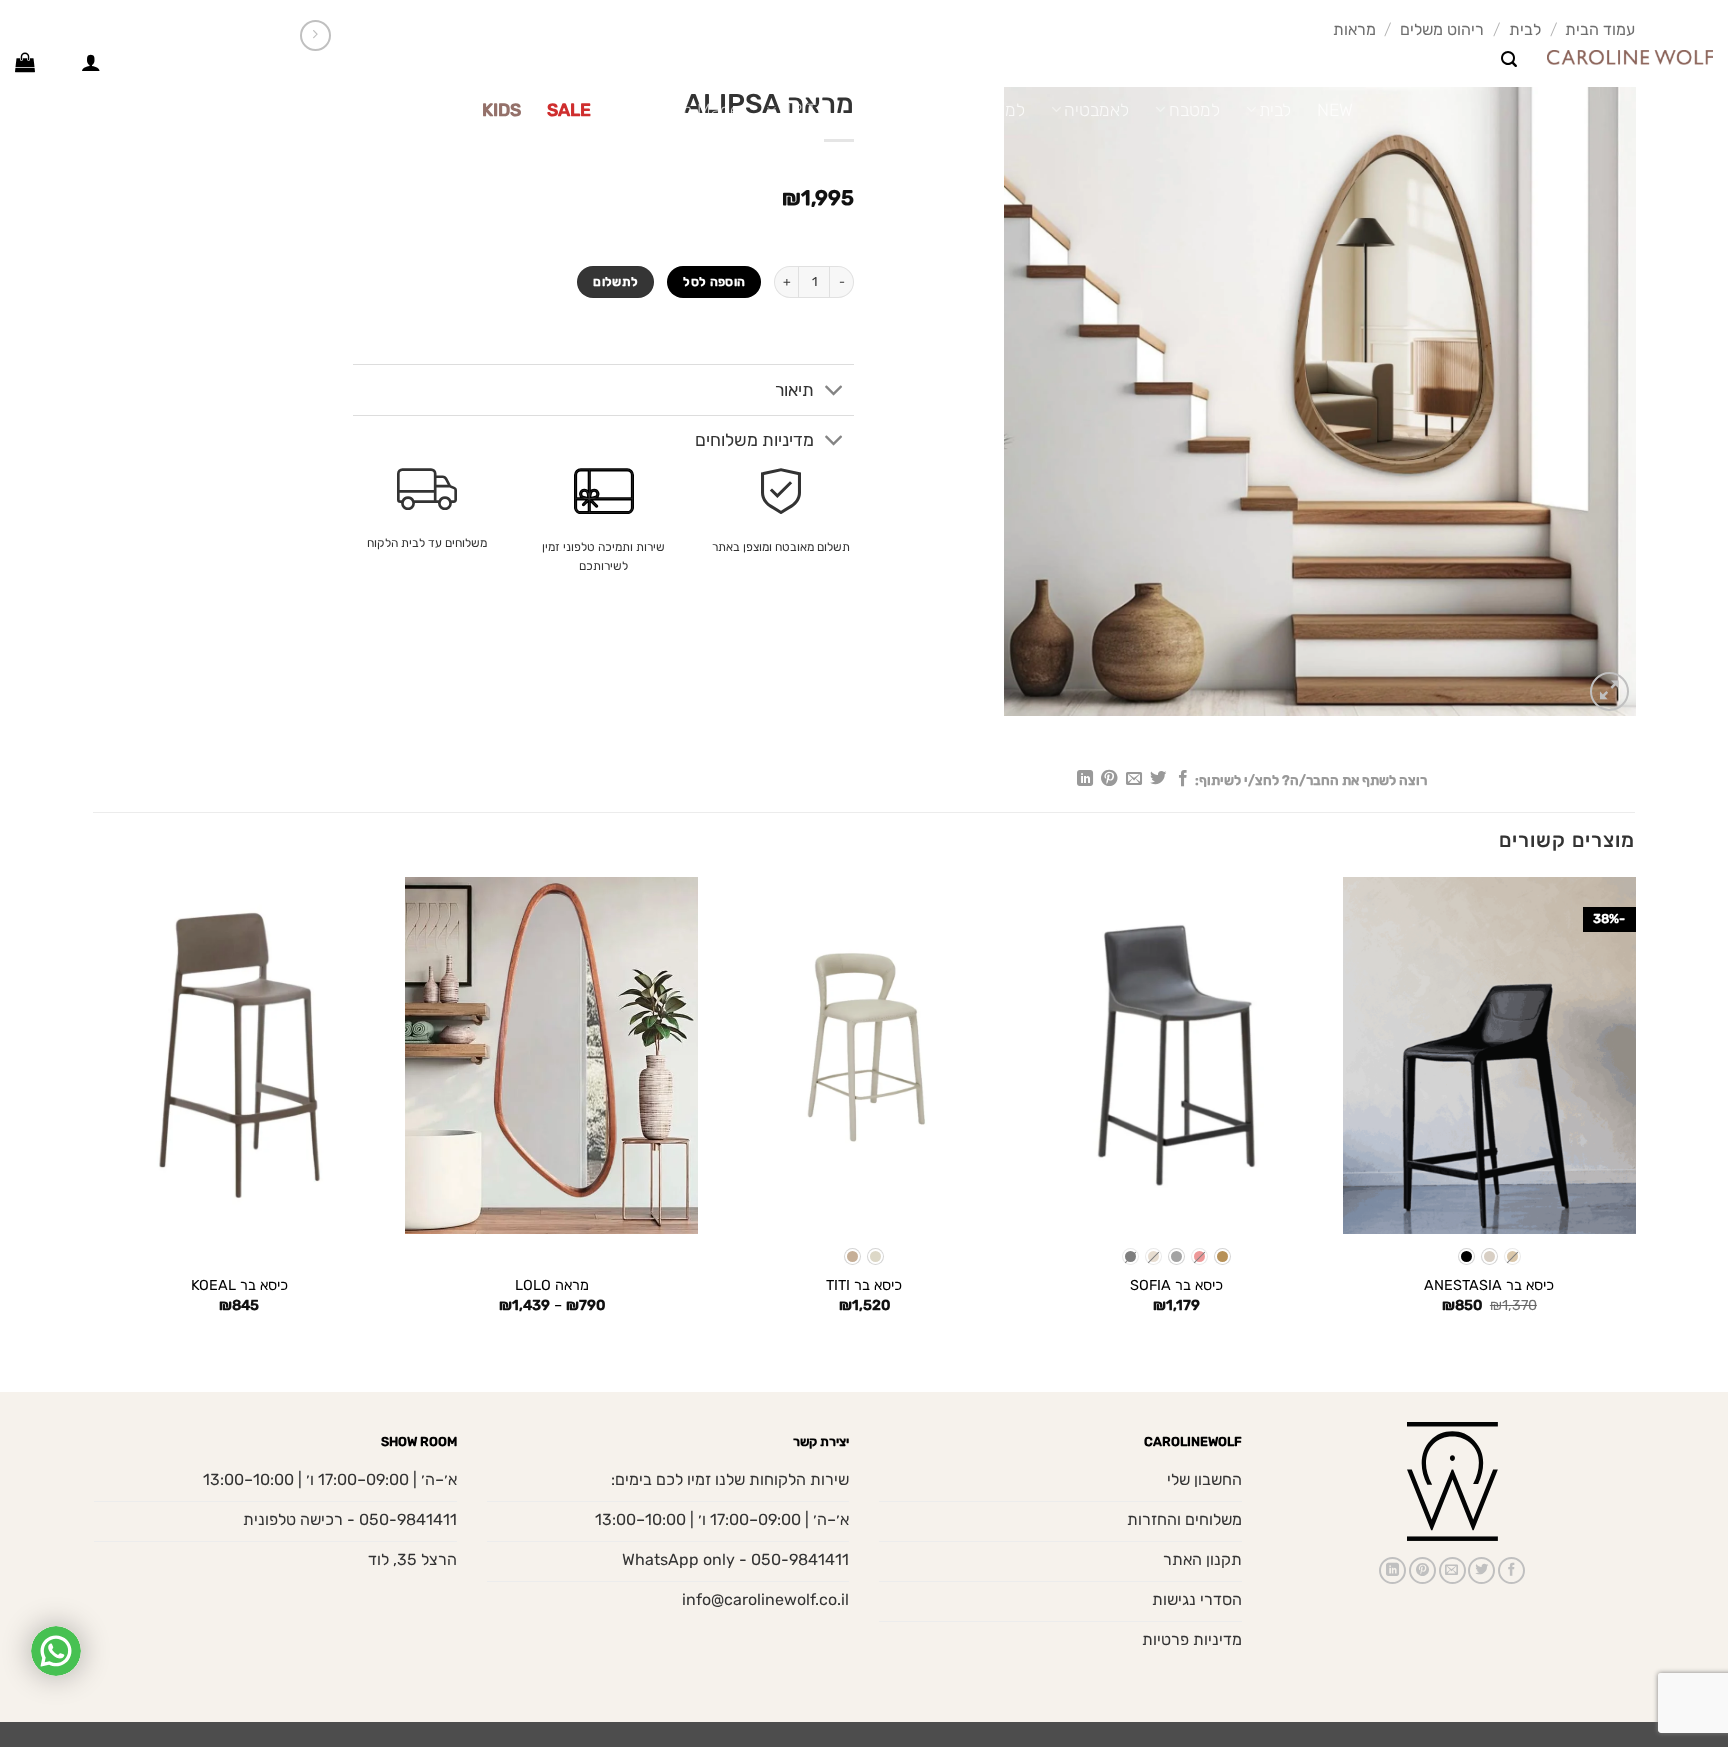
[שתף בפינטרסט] (1109, 779)
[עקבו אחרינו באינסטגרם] (39, 20)
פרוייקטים (422, 110)
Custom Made (685, 110)
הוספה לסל (714, 281)
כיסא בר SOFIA (1176, 1285)
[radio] (1512, 1256)
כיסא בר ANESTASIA (1489, 1285)
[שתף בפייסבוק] (1182, 779)
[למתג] (834, 391)
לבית (1275, 110)
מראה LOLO (552, 1285)
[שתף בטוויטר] (1158, 779)
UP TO (804, 110)
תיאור (794, 390)
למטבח (1194, 110)
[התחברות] (91, 62)
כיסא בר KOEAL (239, 1285)
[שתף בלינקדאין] (1085, 779)
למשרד (999, 110)
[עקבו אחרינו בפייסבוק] (58, 20)
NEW (1335, 110)
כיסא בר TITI (864, 1285)
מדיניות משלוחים (754, 440)
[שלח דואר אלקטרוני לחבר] (1133, 779)
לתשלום (615, 281)
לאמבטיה (1096, 110)
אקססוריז (901, 110)
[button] (1509, 59)
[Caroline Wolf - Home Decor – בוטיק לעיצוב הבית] (1630, 57)
